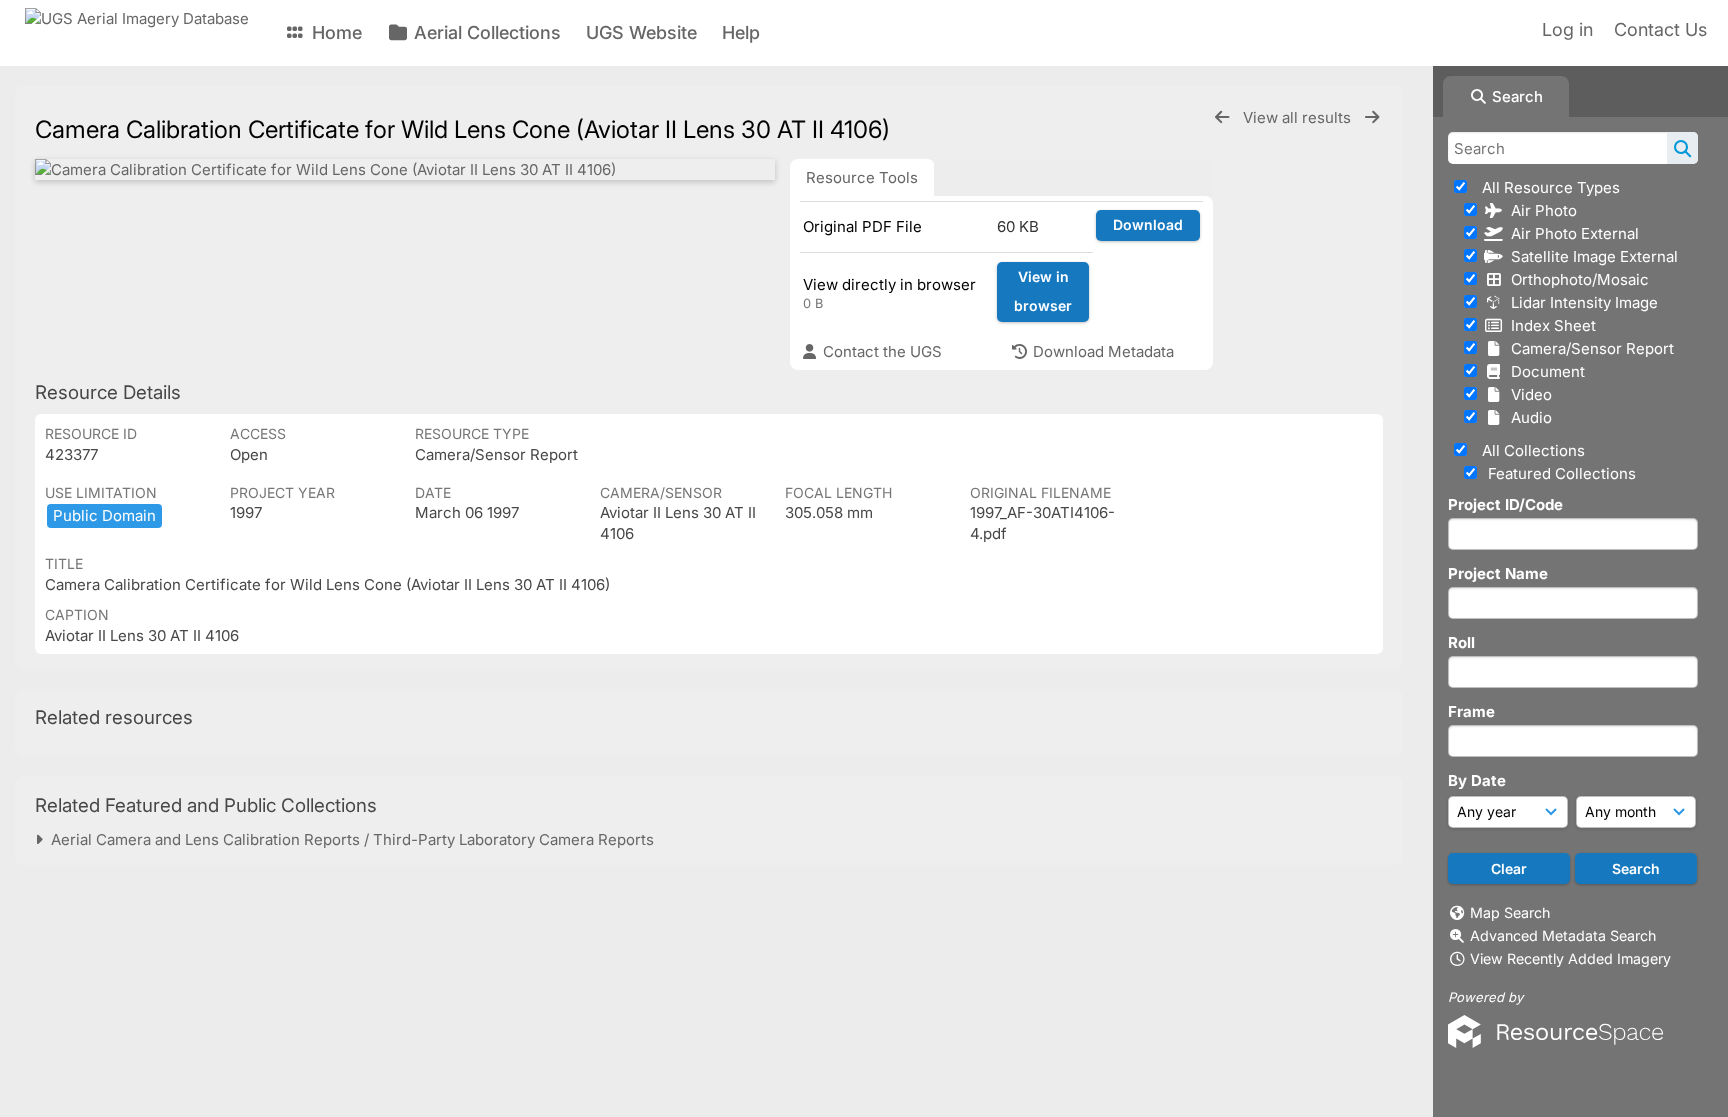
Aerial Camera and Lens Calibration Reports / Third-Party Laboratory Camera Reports (348, 839)
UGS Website (641, 32)
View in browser (1043, 291)
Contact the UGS (880, 351)
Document (1544, 371)
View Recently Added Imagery (1570, 958)
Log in (1567, 29)
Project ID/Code (1505, 504)
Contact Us (1660, 29)
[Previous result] (1222, 117)
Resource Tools (862, 177)
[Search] (1682, 148)
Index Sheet (1549, 325)
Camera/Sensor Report (1588, 348)
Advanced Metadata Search (1563, 935)
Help (741, 32)
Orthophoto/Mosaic (1576, 279)
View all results (1299, 117)
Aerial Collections (485, 32)
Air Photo (1540, 210)
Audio (1527, 417)
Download (1148, 224)
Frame (1471, 711)
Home (334, 32)
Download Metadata (1101, 351)
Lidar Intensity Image (1580, 302)
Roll (1461, 642)
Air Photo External (1571, 233)
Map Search (1510, 912)
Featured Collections (1560, 473)
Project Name (1498, 573)
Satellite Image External (1590, 256)
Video (1527, 394)
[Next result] (1372, 117)
